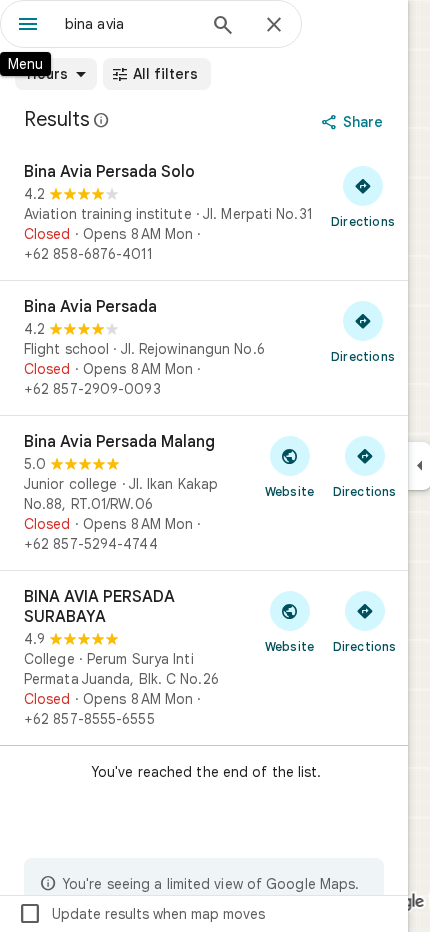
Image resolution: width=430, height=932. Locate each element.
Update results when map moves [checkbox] (141, 914)
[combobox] (130, 24)
